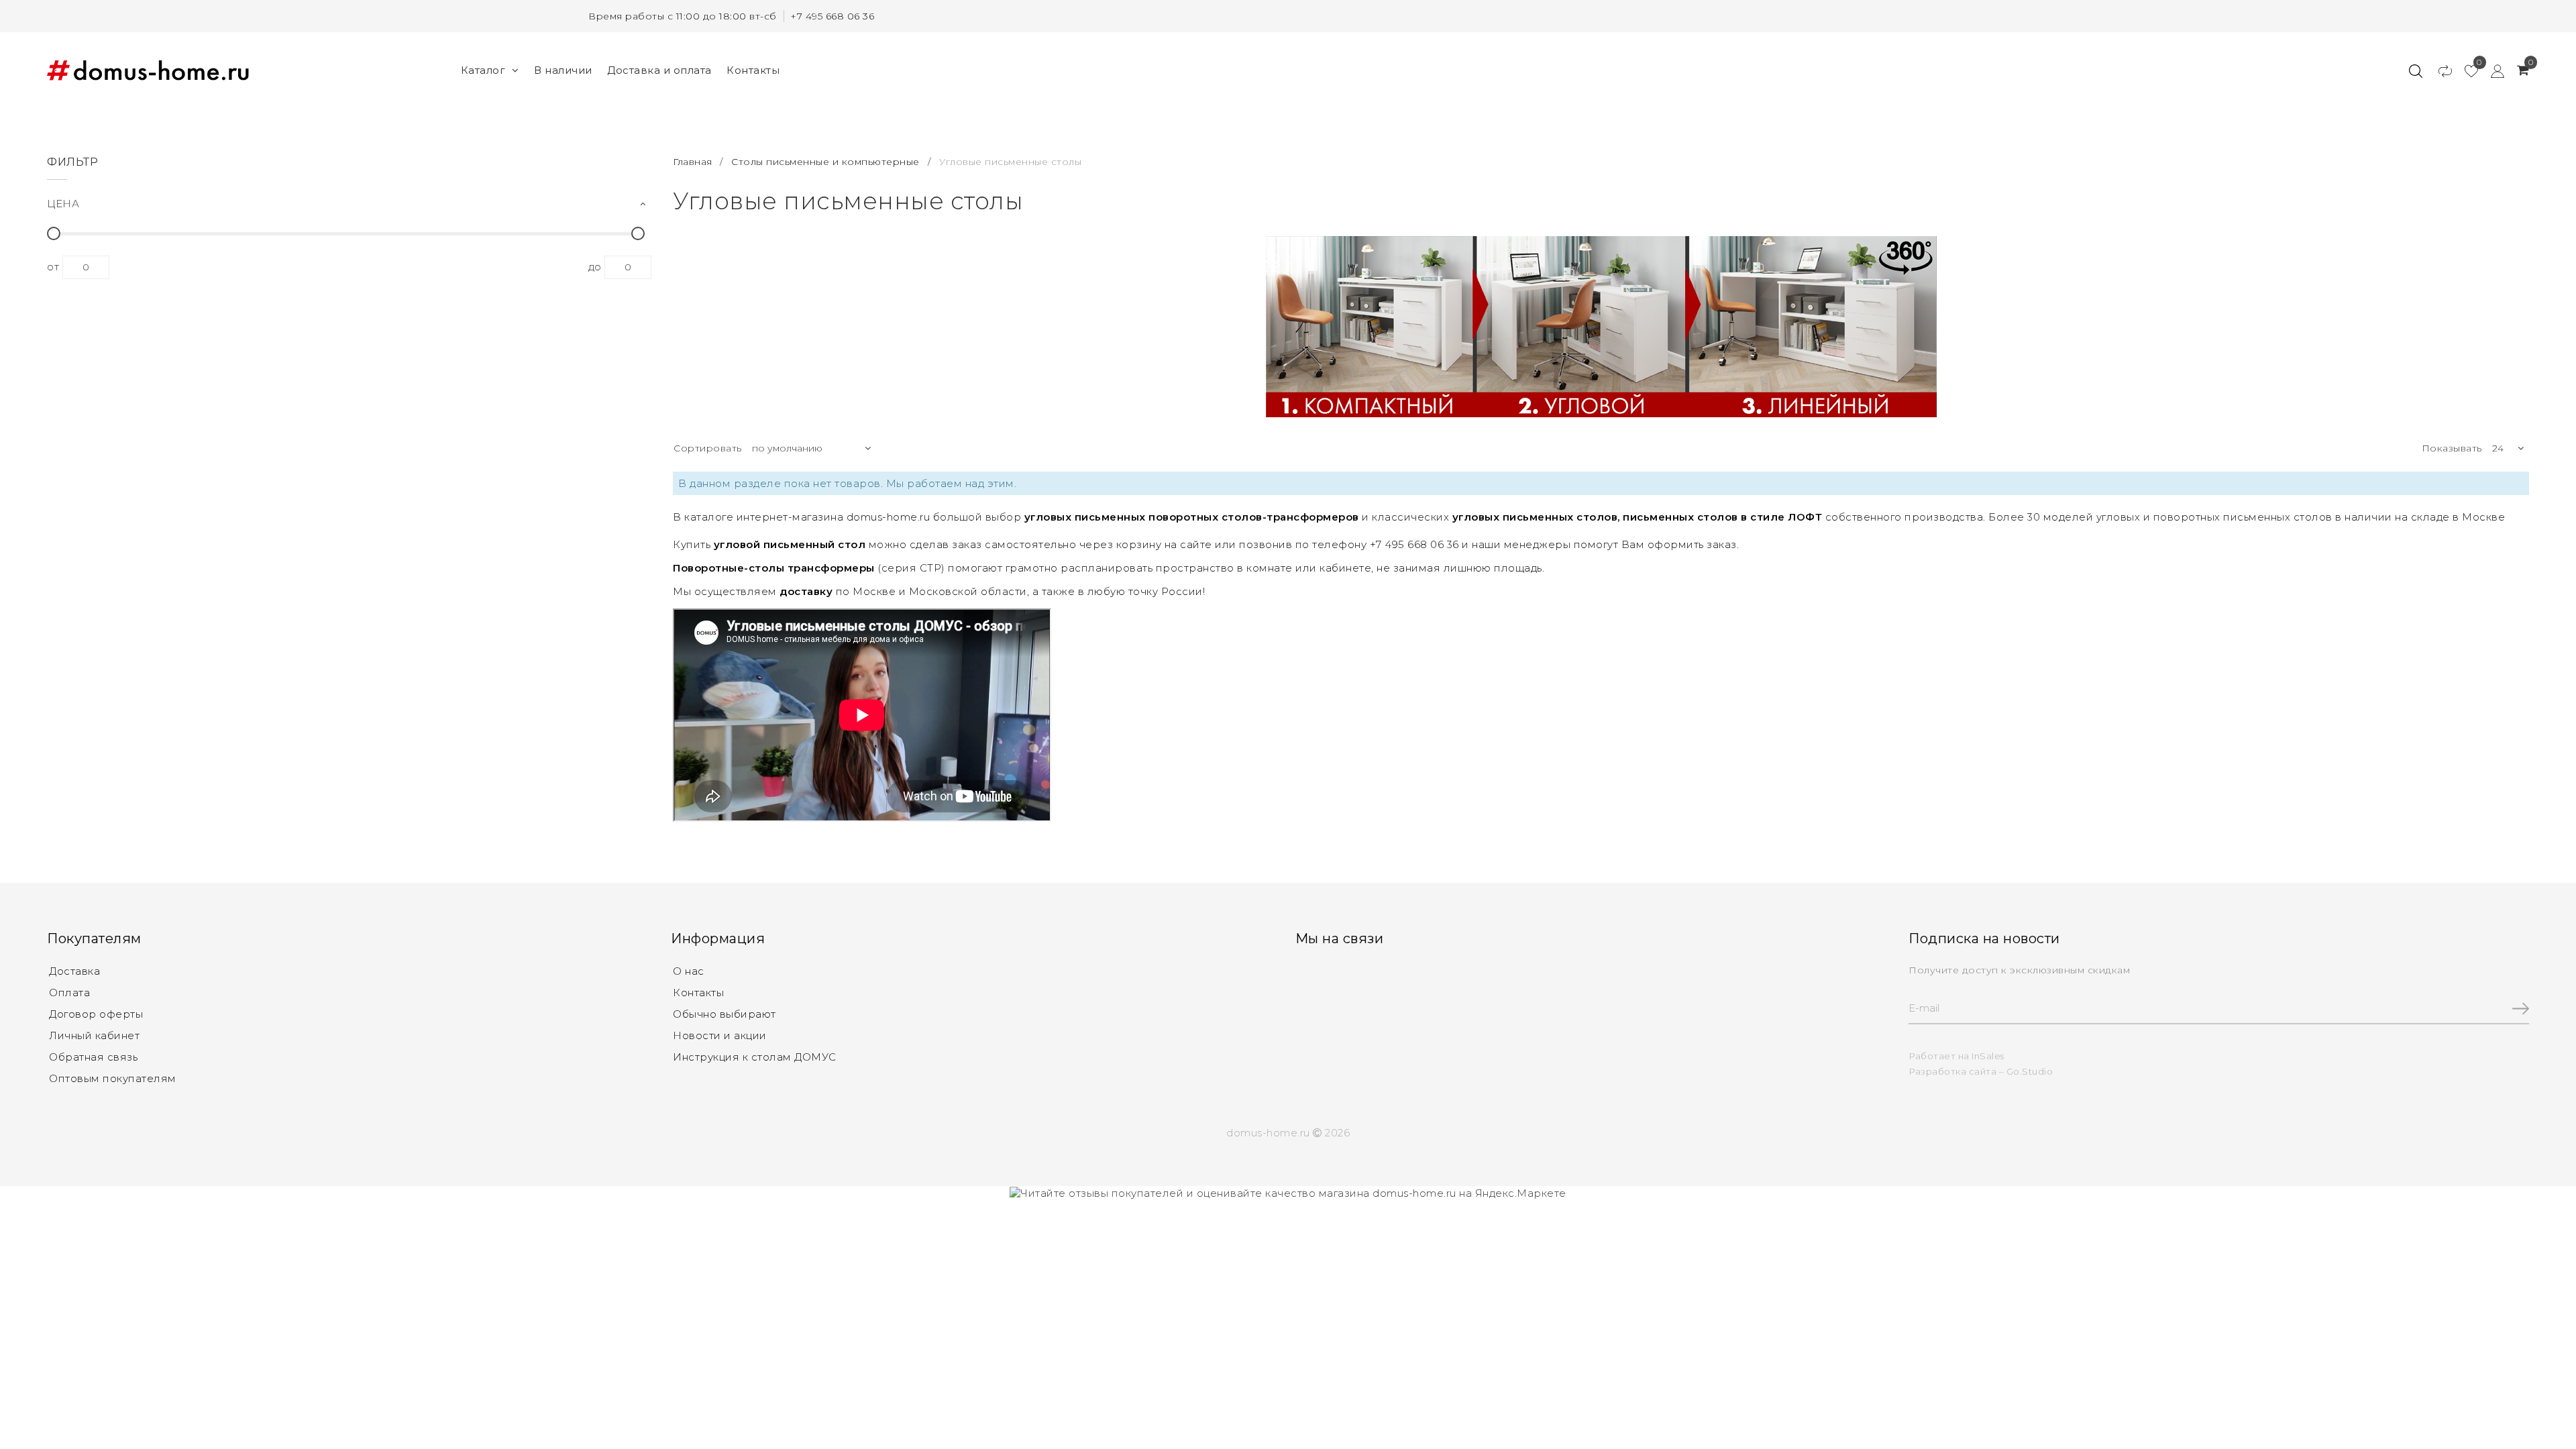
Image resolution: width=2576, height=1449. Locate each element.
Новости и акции (720, 1035)
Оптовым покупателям (113, 1078)
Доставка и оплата (659, 70)
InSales (1988, 1056)
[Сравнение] (2439, 70)
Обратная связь (93, 1057)
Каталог (483, 70)
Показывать (2452, 448)
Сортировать (708, 448)
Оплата (69, 992)
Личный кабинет (94, 1035)
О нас (689, 971)
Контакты (753, 70)
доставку (806, 591)
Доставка (74, 971)
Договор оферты (96, 1014)
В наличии (563, 70)
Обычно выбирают (724, 1014)
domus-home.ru (889, 517)
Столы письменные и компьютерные (825, 162)
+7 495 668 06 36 (832, 16)
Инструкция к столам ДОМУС (755, 1057)
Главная (694, 162)
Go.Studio (2030, 1071)
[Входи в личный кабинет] (2491, 70)
